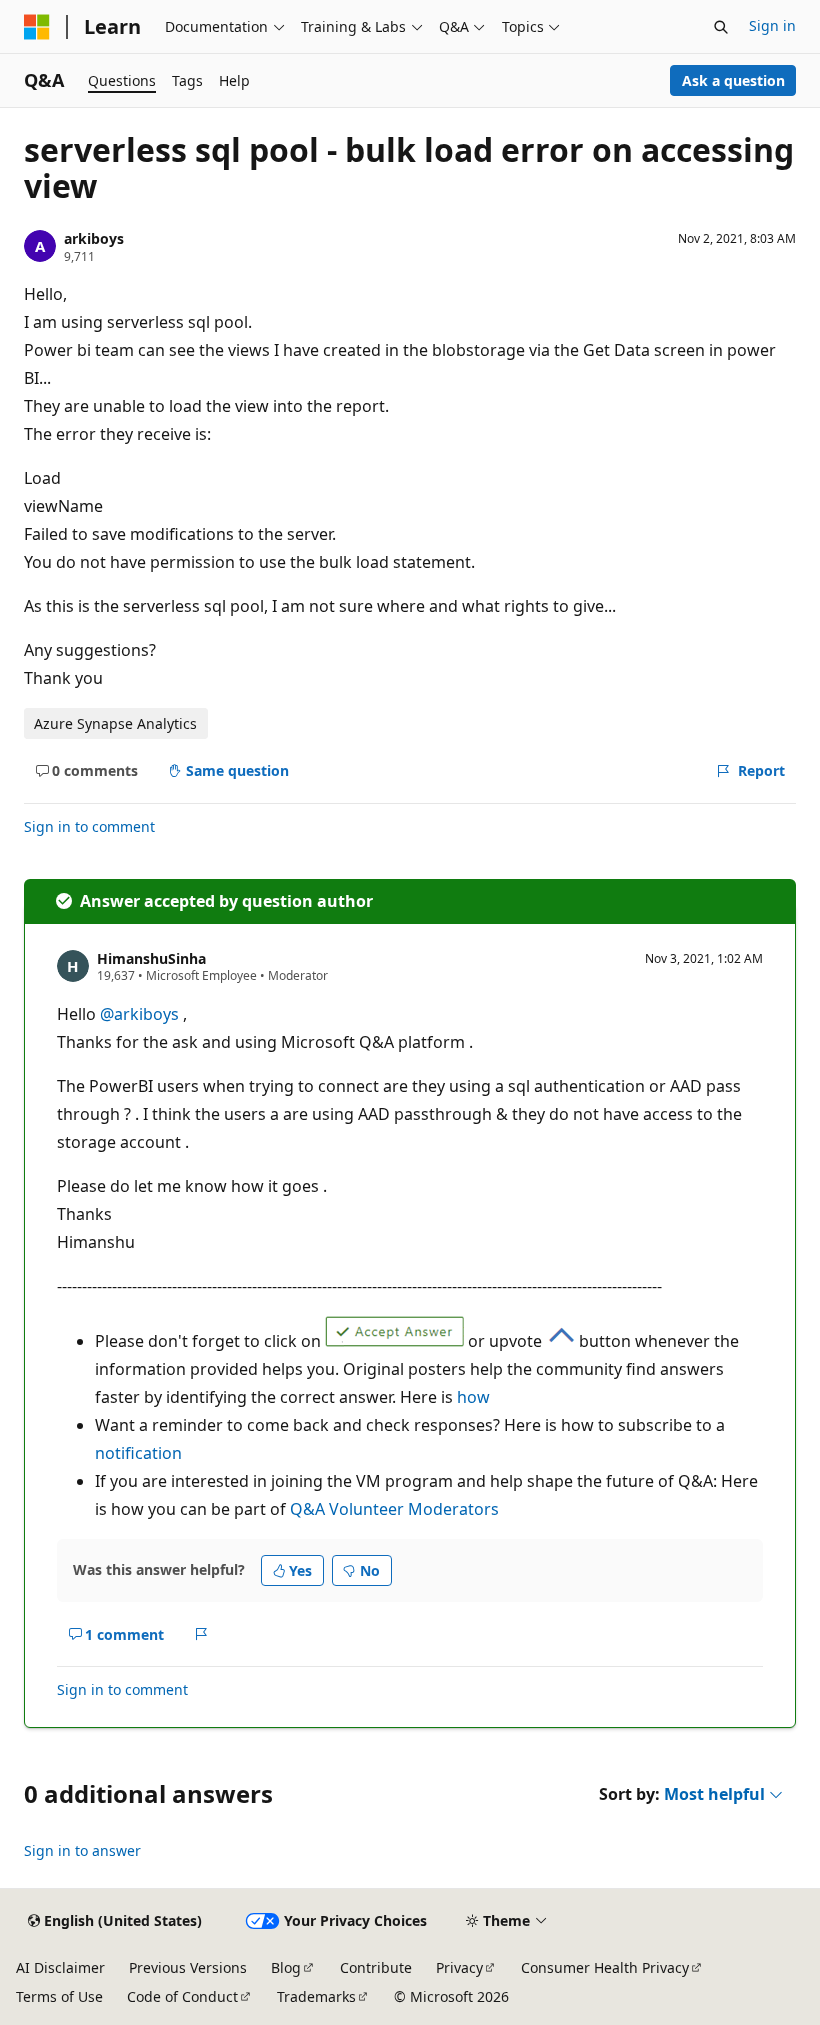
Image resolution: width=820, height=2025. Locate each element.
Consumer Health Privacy (605, 1967)
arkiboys (94, 238)
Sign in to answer (82, 1850)
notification (138, 1453)
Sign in (772, 25)
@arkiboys (141, 1014)
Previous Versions (188, 1967)
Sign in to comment (89, 826)
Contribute (376, 1967)
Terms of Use (59, 1996)
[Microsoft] (37, 27)
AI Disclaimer (60, 1967)
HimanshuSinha (151, 958)
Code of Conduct (182, 1996)
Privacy (459, 1967)
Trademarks (316, 1996)
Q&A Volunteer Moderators (394, 1509)
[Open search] (721, 27)
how (473, 1397)
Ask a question (733, 80)
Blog (286, 1967)
